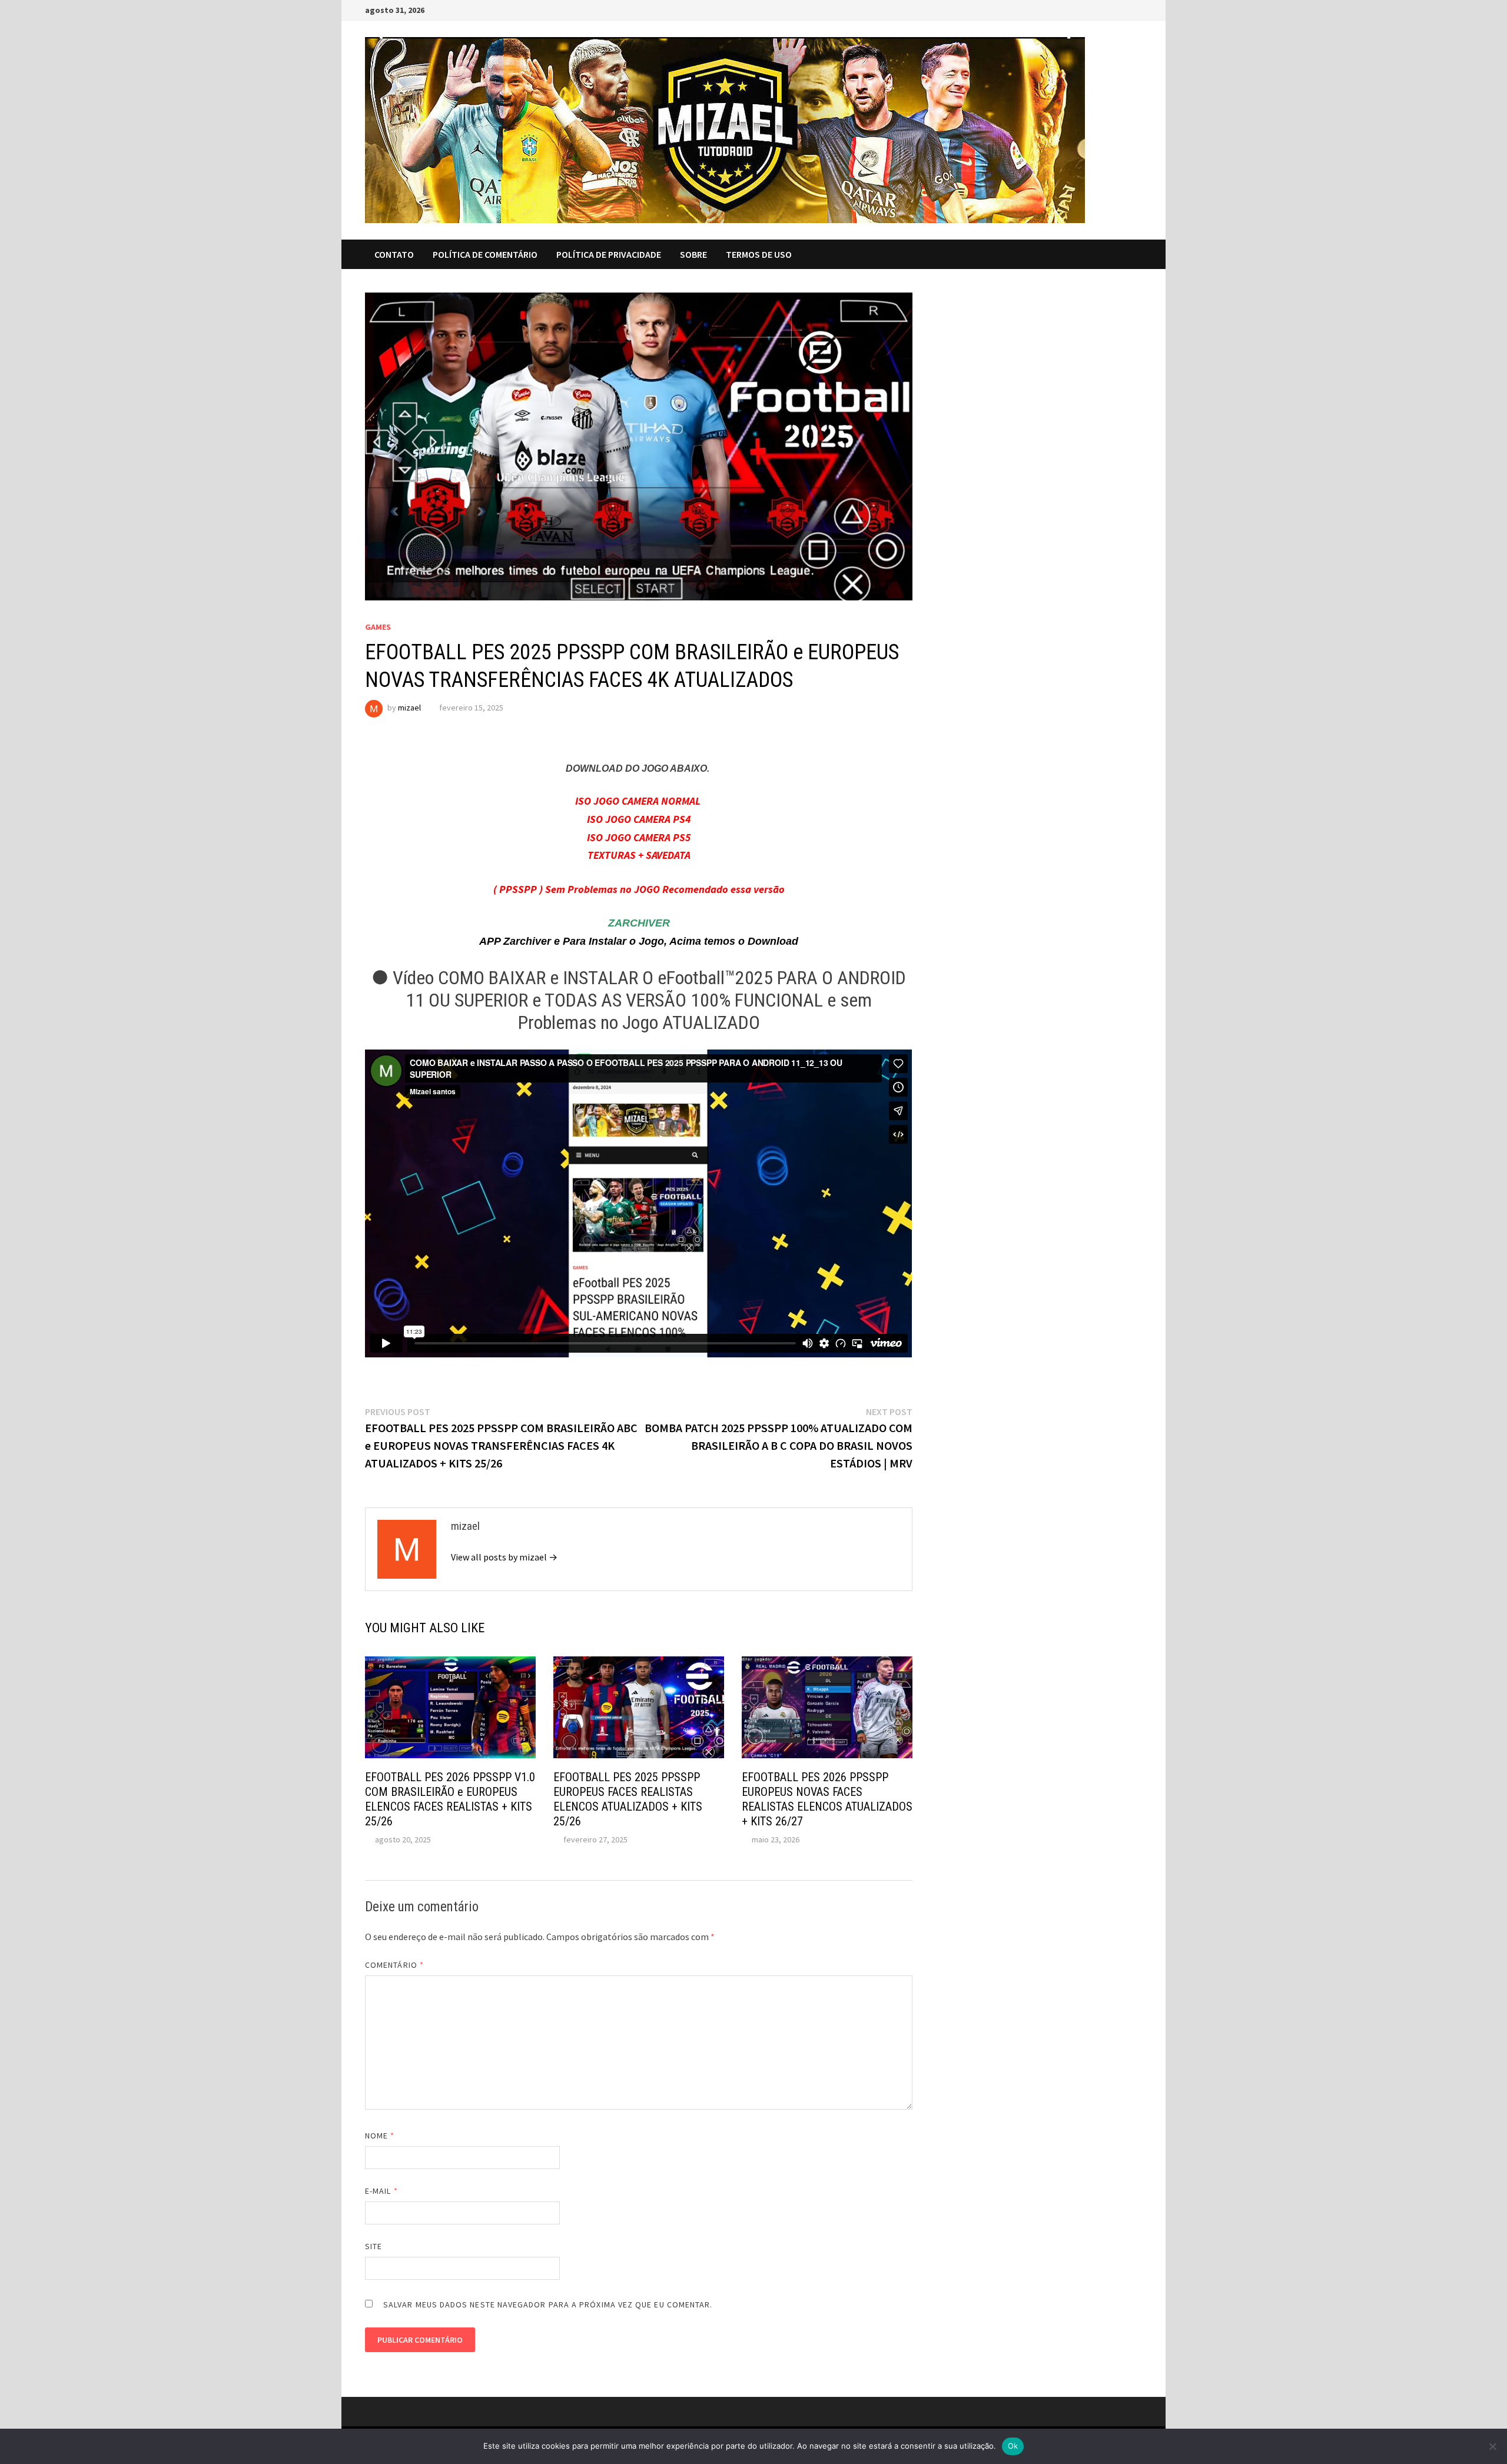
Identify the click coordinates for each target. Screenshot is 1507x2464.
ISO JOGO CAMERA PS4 (639, 819)
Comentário (394, 1965)
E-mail (381, 2191)
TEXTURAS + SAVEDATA (639, 855)
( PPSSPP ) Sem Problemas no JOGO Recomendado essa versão (639, 889)
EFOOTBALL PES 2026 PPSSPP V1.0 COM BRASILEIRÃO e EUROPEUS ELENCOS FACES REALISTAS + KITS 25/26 (450, 1799)
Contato (394, 254)
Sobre (693, 254)
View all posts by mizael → (504, 1557)
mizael (409, 708)
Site (374, 2246)
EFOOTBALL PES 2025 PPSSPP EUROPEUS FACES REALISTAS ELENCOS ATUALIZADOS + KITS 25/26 (628, 1799)
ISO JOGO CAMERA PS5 (639, 837)
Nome (380, 2136)
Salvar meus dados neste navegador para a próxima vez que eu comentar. (548, 2304)
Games (378, 627)
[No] (1492, 2446)
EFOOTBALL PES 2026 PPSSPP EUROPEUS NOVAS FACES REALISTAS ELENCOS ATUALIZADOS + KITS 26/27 (827, 1799)
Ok (1013, 2446)
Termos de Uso (759, 254)
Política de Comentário (485, 254)
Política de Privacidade (609, 254)
